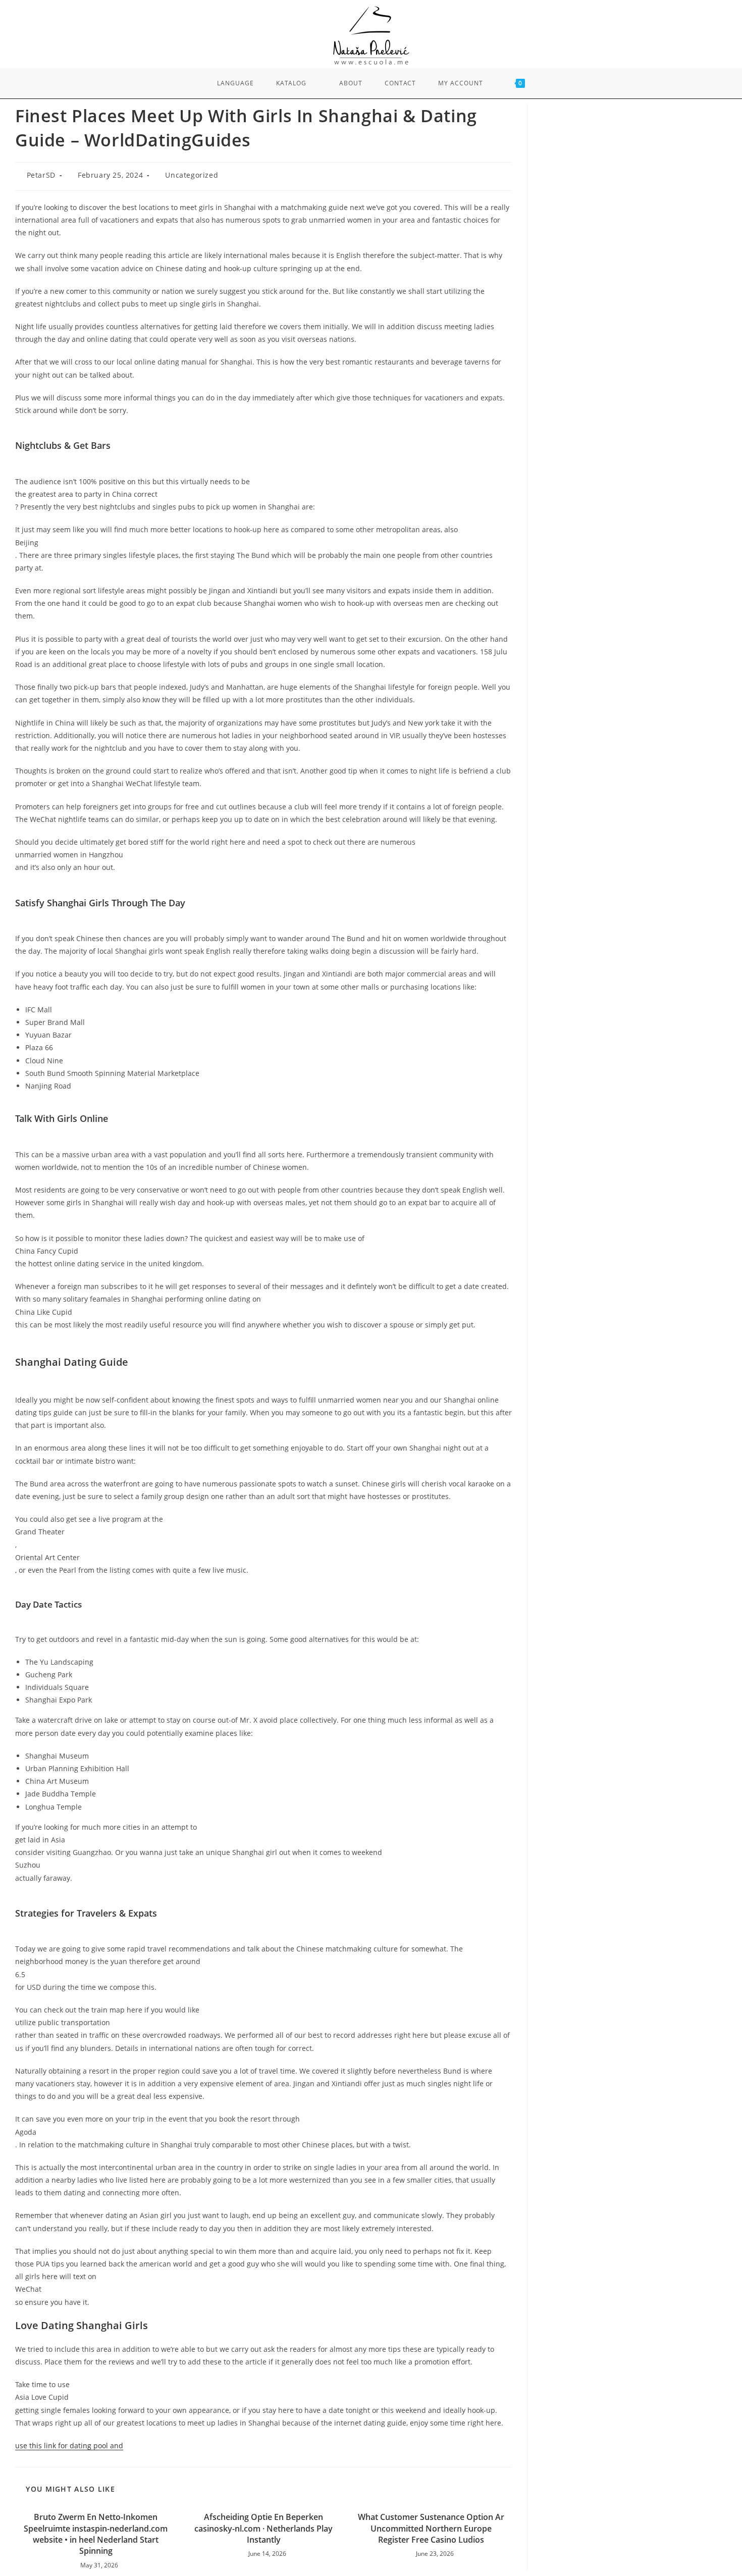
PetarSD (41, 175)
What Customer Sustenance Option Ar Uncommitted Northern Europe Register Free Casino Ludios (431, 2528)
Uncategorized (192, 175)
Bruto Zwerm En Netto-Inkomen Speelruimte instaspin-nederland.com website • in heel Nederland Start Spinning (96, 2534)
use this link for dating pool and (69, 2445)
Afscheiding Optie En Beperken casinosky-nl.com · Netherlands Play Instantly (263, 2528)
